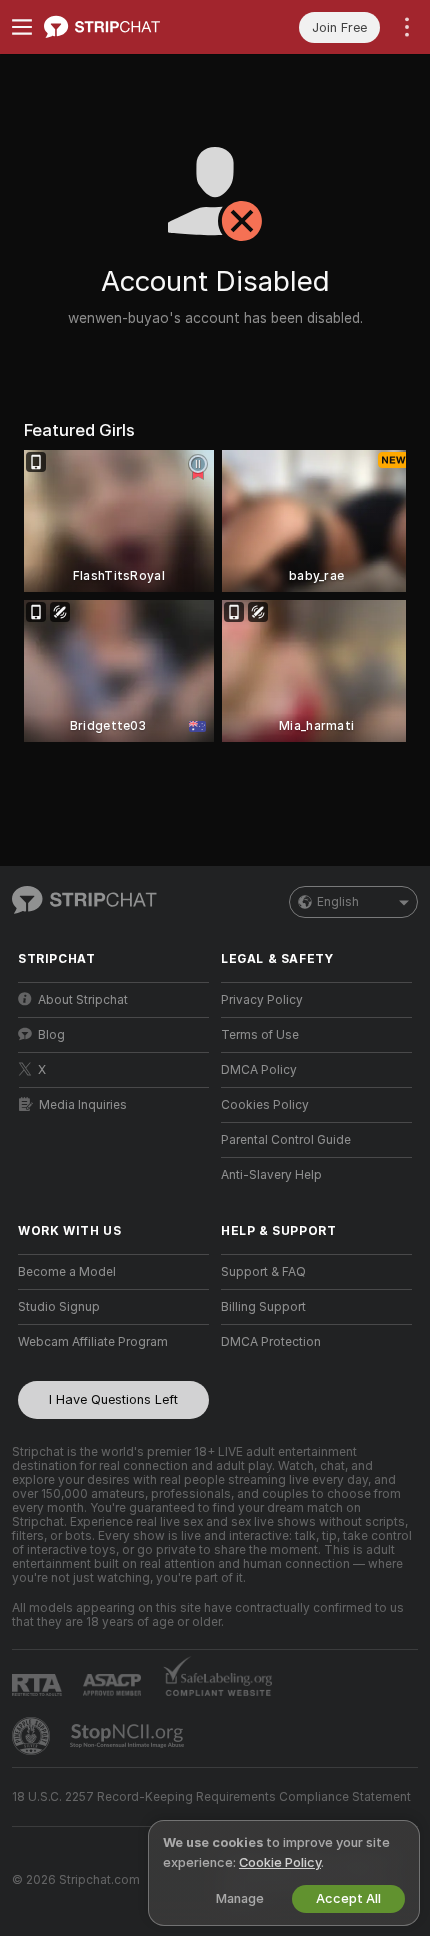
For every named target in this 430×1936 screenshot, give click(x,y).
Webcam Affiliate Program (93, 1342)
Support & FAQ (263, 1272)
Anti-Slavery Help (271, 1175)
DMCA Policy (259, 1070)
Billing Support (263, 1307)
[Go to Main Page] (129, 27)
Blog (51, 1035)
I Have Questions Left (113, 1399)
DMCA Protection (271, 1342)
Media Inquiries (83, 1105)
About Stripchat (83, 1000)
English (338, 902)
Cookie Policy (280, 1862)
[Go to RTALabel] (39, 1684)
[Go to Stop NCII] (129, 1736)
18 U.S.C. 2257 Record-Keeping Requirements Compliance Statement (211, 1797)
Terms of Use (260, 1035)
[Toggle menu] (22, 27)
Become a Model (67, 1272)
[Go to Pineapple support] (33, 1736)
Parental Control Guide (286, 1140)
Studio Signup (59, 1307)
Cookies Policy (265, 1105)
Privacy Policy (262, 1000)
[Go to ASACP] (114, 1685)
